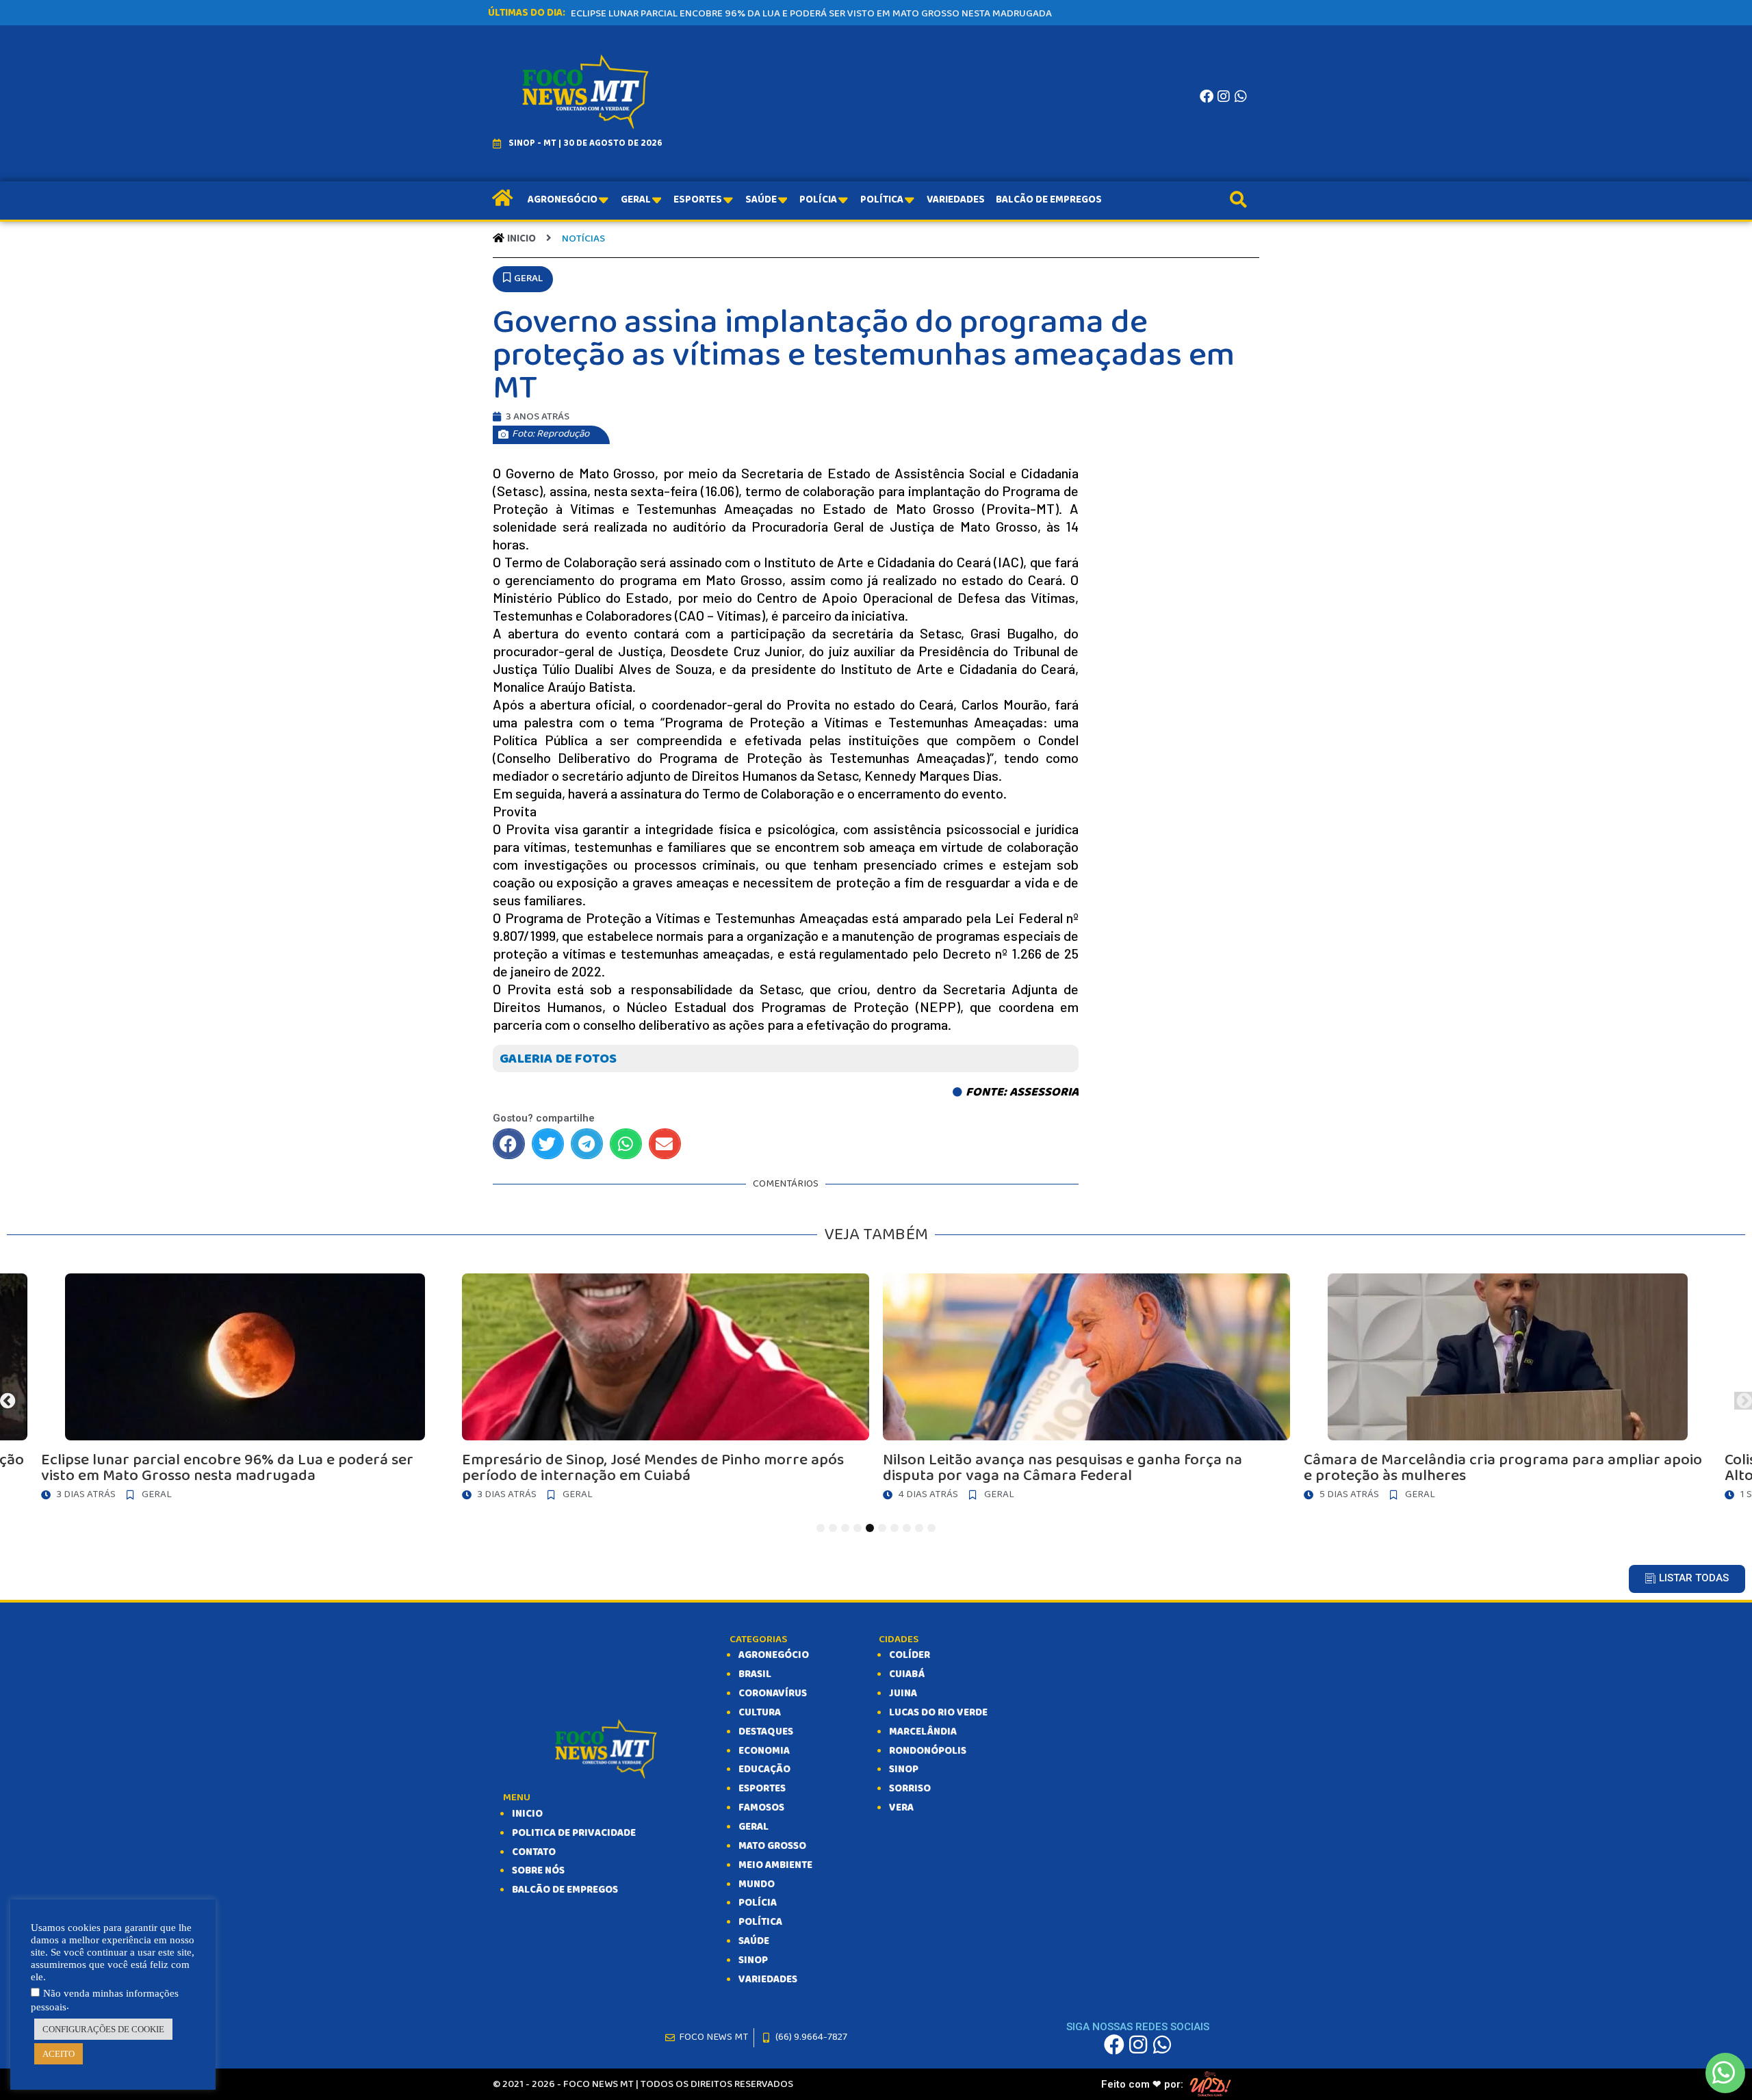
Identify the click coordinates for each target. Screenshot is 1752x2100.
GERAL (753, 1827)
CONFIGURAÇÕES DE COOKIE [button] (103, 2029)
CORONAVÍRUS (773, 1694)
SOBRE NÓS (538, 1871)
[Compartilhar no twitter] (548, 1144)
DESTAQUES (766, 1732)
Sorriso (910, 1789)
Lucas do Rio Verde (938, 1713)
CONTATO (534, 1852)
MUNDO (757, 1884)
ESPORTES (762, 1789)
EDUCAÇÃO (764, 1770)
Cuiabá (907, 1674)
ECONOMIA (764, 1751)
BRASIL (755, 1674)
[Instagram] (1224, 96)
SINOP (753, 1960)
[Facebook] (1207, 96)
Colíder (910, 1655)
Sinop (904, 1770)
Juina (903, 1694)
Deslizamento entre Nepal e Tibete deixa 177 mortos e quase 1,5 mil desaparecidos (775, 14)
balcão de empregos (565, 1890)
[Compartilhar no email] (665, 1144)
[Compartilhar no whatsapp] (626, 1144)
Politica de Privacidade (574, 1833)
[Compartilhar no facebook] (509, 1144)
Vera (901, 1808)
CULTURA (760, 1713)
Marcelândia (923, 1732)
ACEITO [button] (59, 2054)
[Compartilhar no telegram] (587, 1144)
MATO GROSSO (772, 1846)
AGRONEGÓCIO (774, 1655)
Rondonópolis (928, 1751)
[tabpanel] (1086, 1391)
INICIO (527, 1814)
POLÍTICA (760, 1922)
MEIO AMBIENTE (775, 1865)
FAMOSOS (761, 1808)
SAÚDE (754, 1941)
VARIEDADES (768, 1980)
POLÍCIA (758, 1903)
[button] (523, 279)
